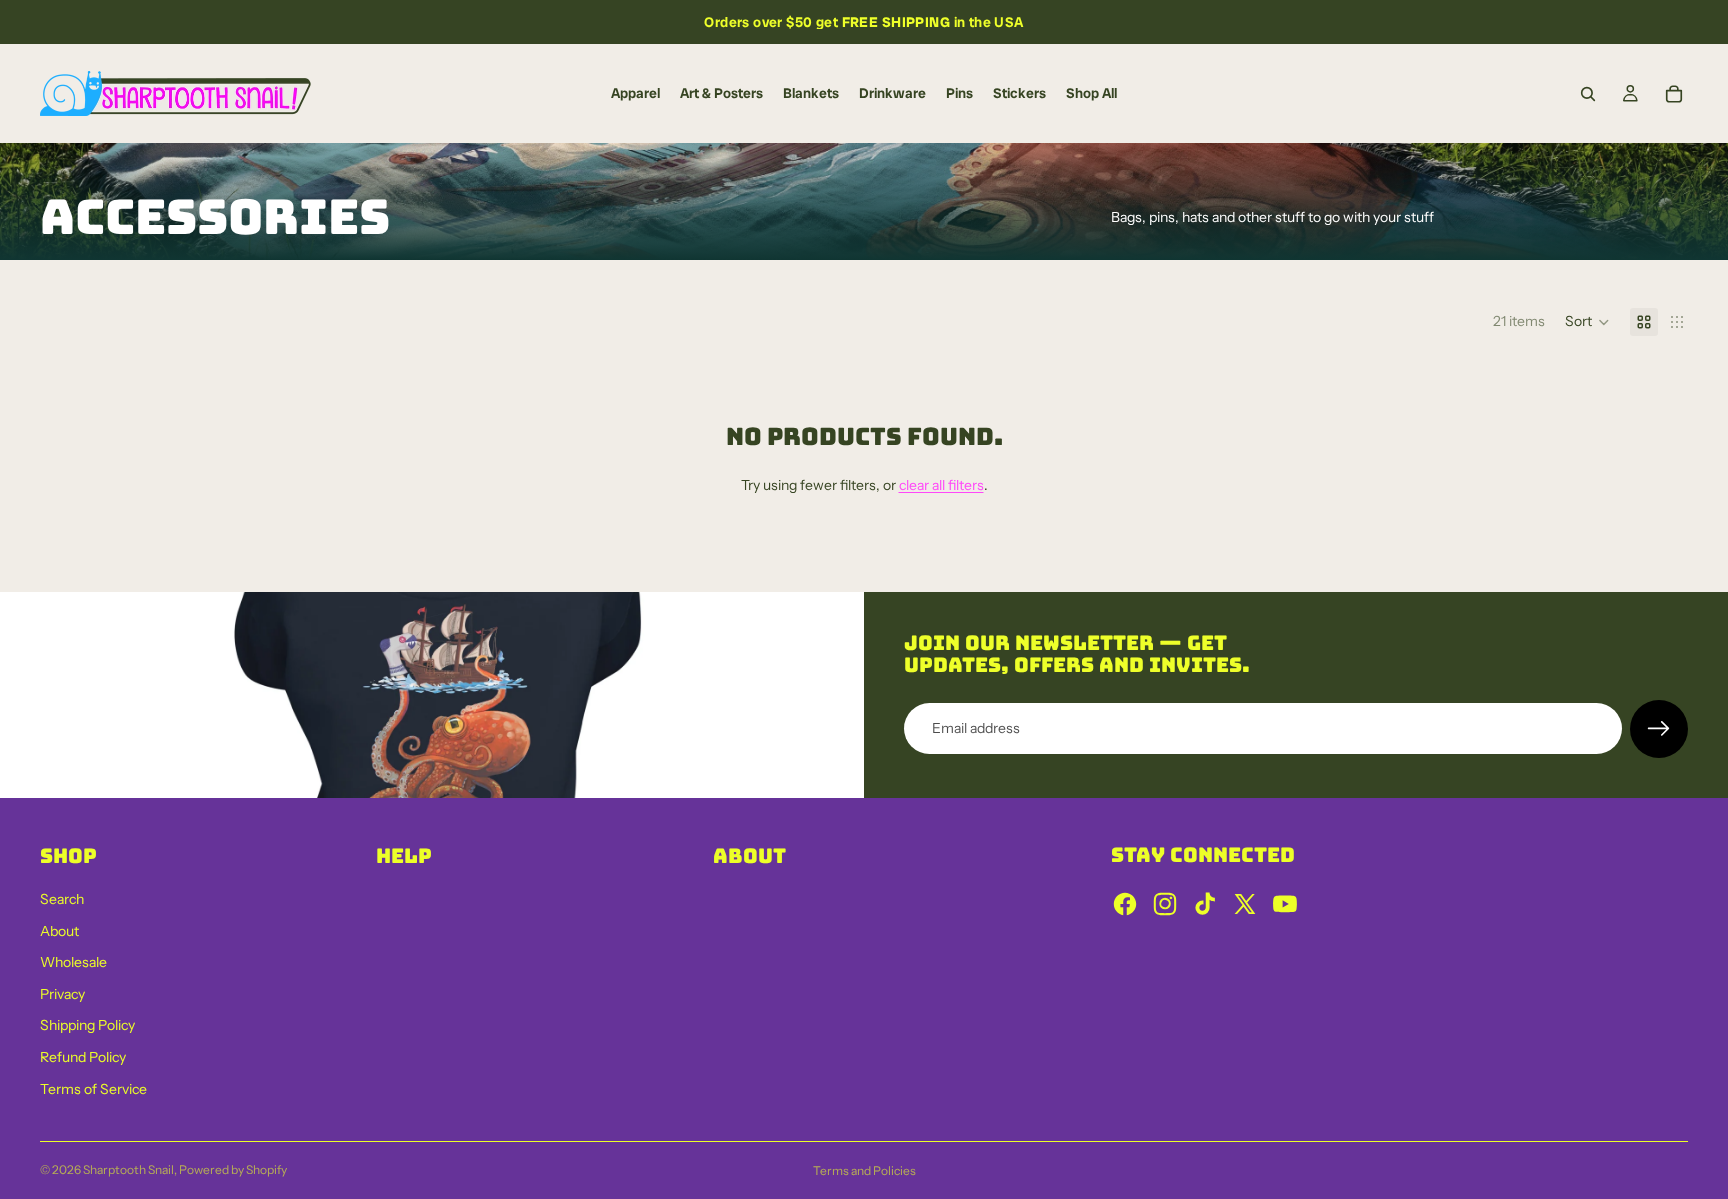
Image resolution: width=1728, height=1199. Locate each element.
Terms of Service (93, 1089)
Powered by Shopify (233, 1169)
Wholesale (73, 962)
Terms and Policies (864, 1170)
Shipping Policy (87, 1025)
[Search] (1588, 94)
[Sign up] (1659, 729)
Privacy (62, 994)
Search (62, 899)
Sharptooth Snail (128, 1169)
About (59, 931)
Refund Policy (83, 1057)
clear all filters (941, 485)
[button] (1587, 322)
